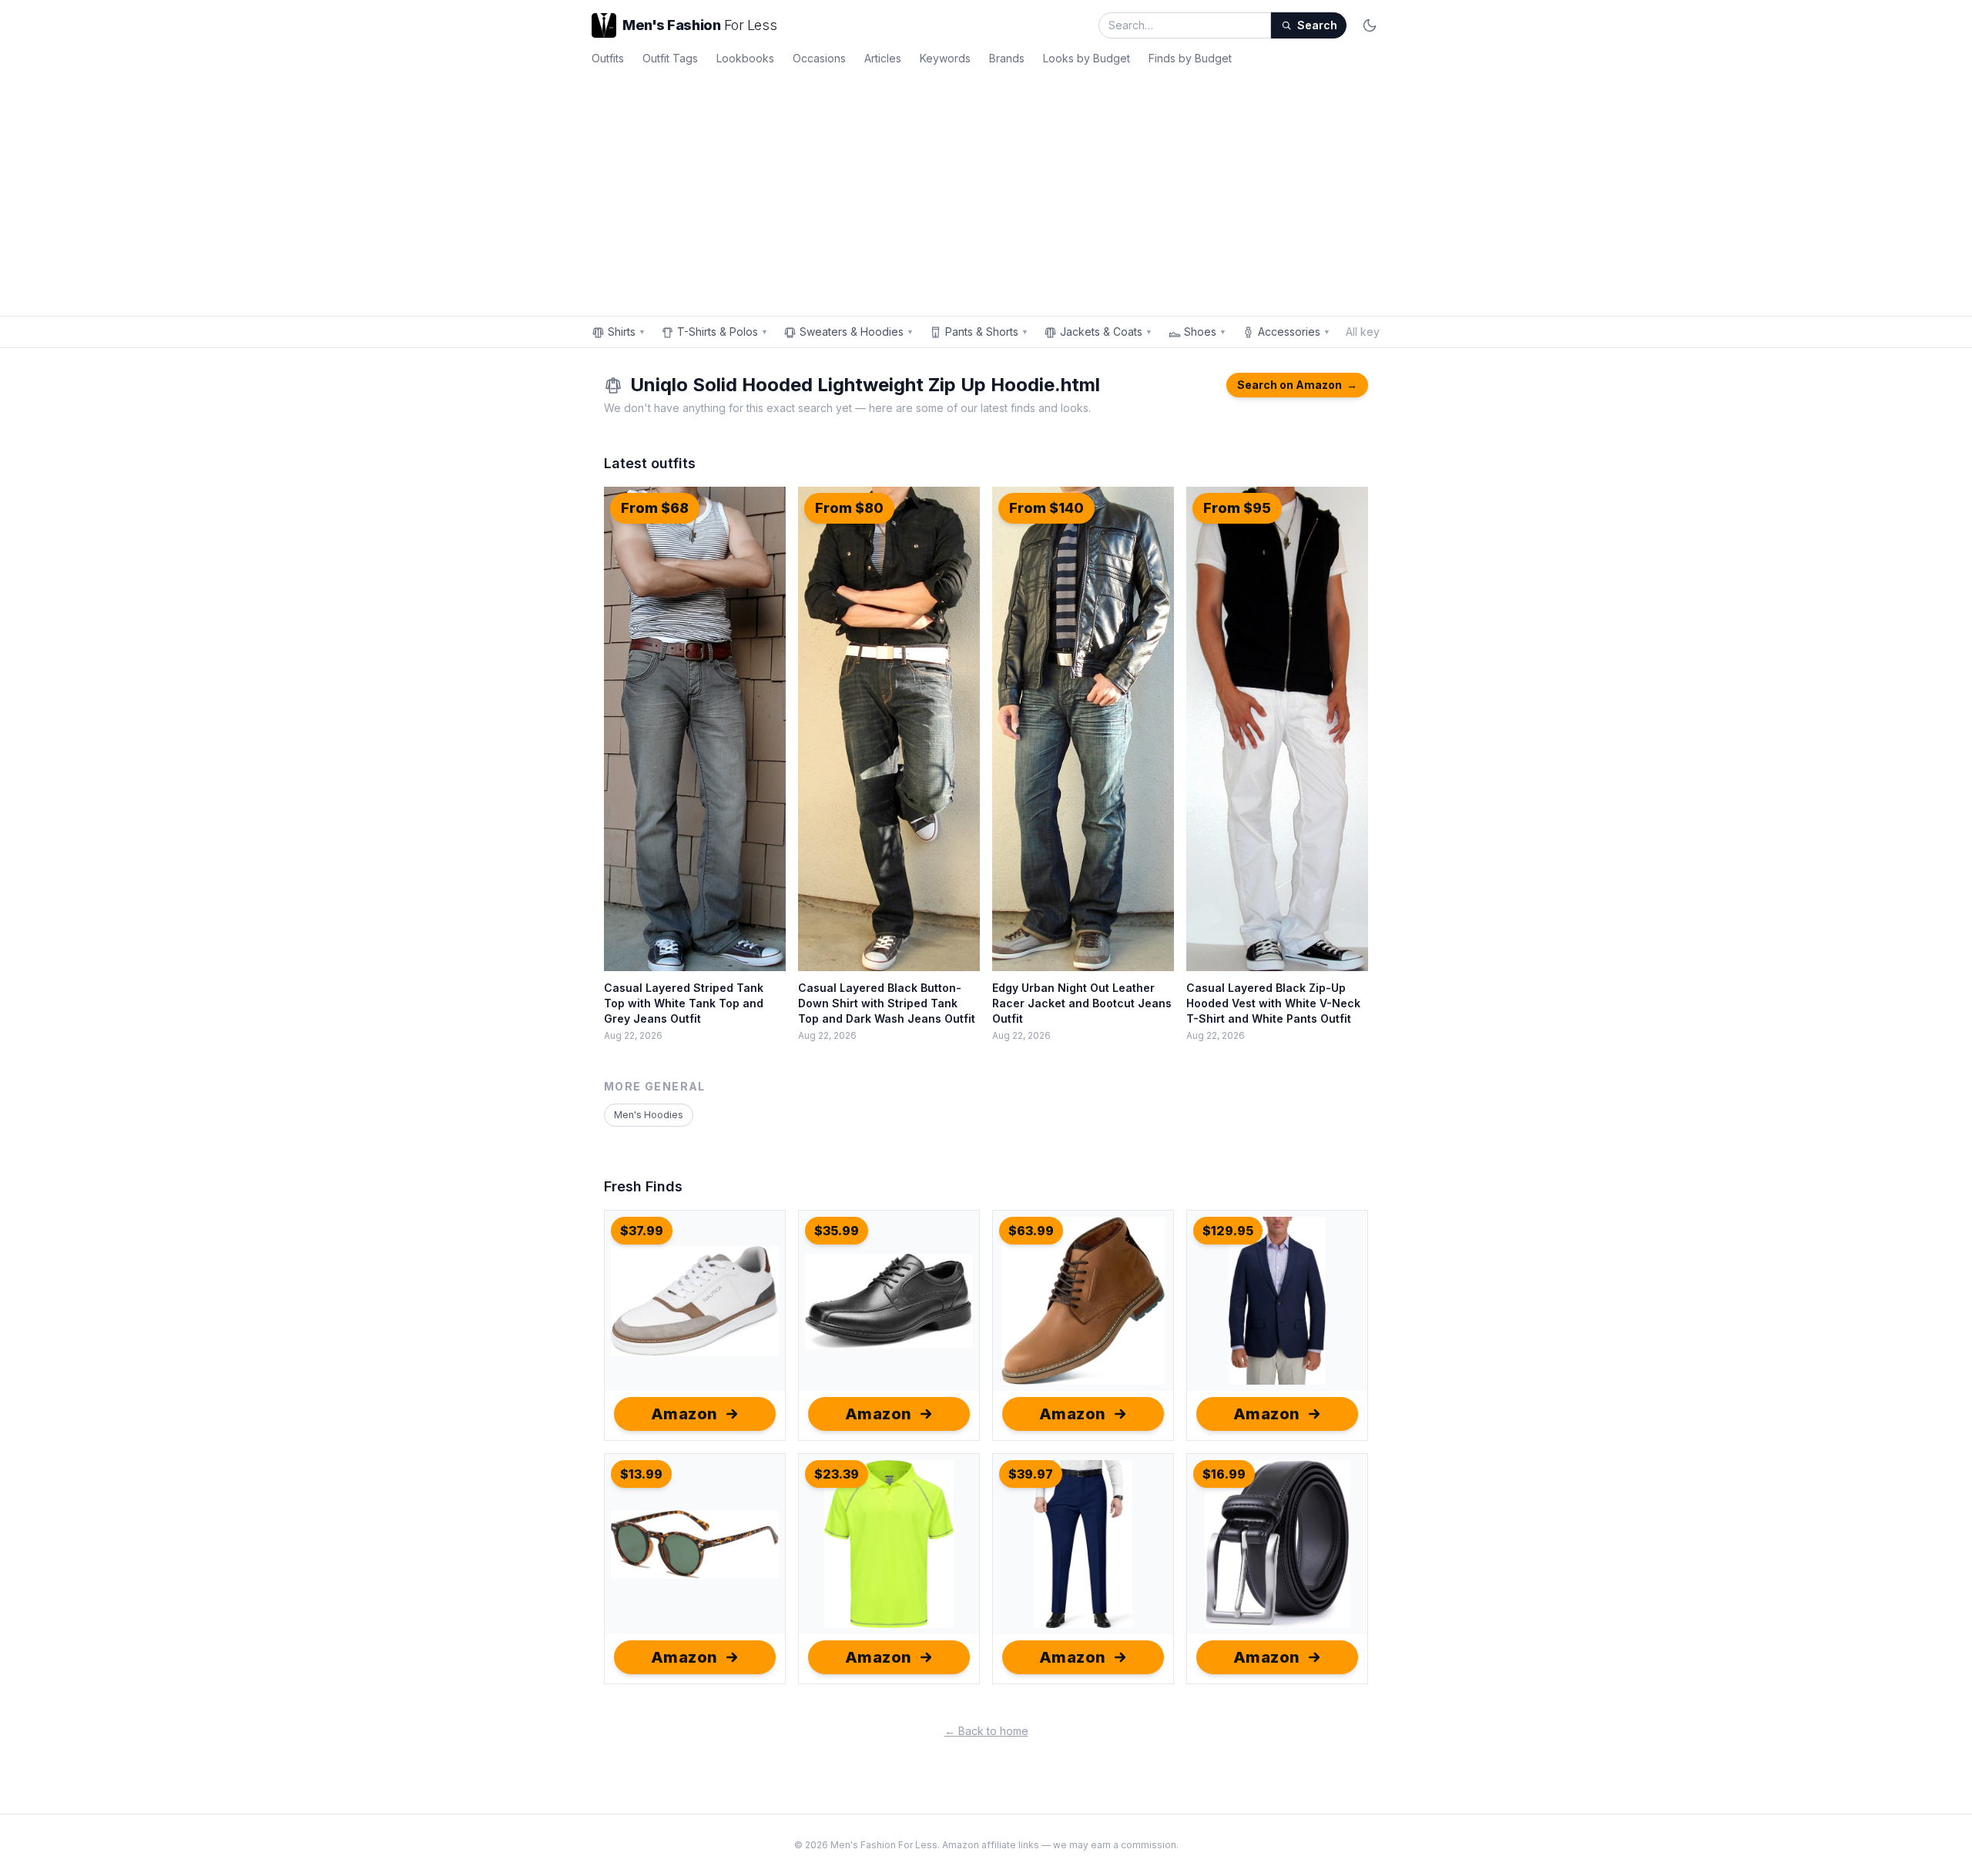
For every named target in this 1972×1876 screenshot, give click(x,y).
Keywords (945, 58)
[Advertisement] (986, 188)
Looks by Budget (1087, 58)
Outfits (608, 58)
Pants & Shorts (987, 332)
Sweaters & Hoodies (857, 332)
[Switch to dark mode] (1370, 25)
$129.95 (1228, 1231)
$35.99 (837, 1231)
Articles (883, 58)
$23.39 (837, 1474)
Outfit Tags (670, 58)
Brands (1007, 58)
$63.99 (1031, 1231)
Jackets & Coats (1106, 332)
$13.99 (641, 1474)
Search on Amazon (1297, 385)
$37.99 (642, 1231)
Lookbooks (745, 58)
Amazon (684, 1414)
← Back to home (986, 1731)
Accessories (1294, 332)
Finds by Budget (1190, 58)
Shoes (1205, 332)
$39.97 (1031, 1474)
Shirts (627, 332)
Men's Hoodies (649, 1115)
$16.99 (1224, 1474)
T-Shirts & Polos (723, 332)
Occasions (819, 58)
